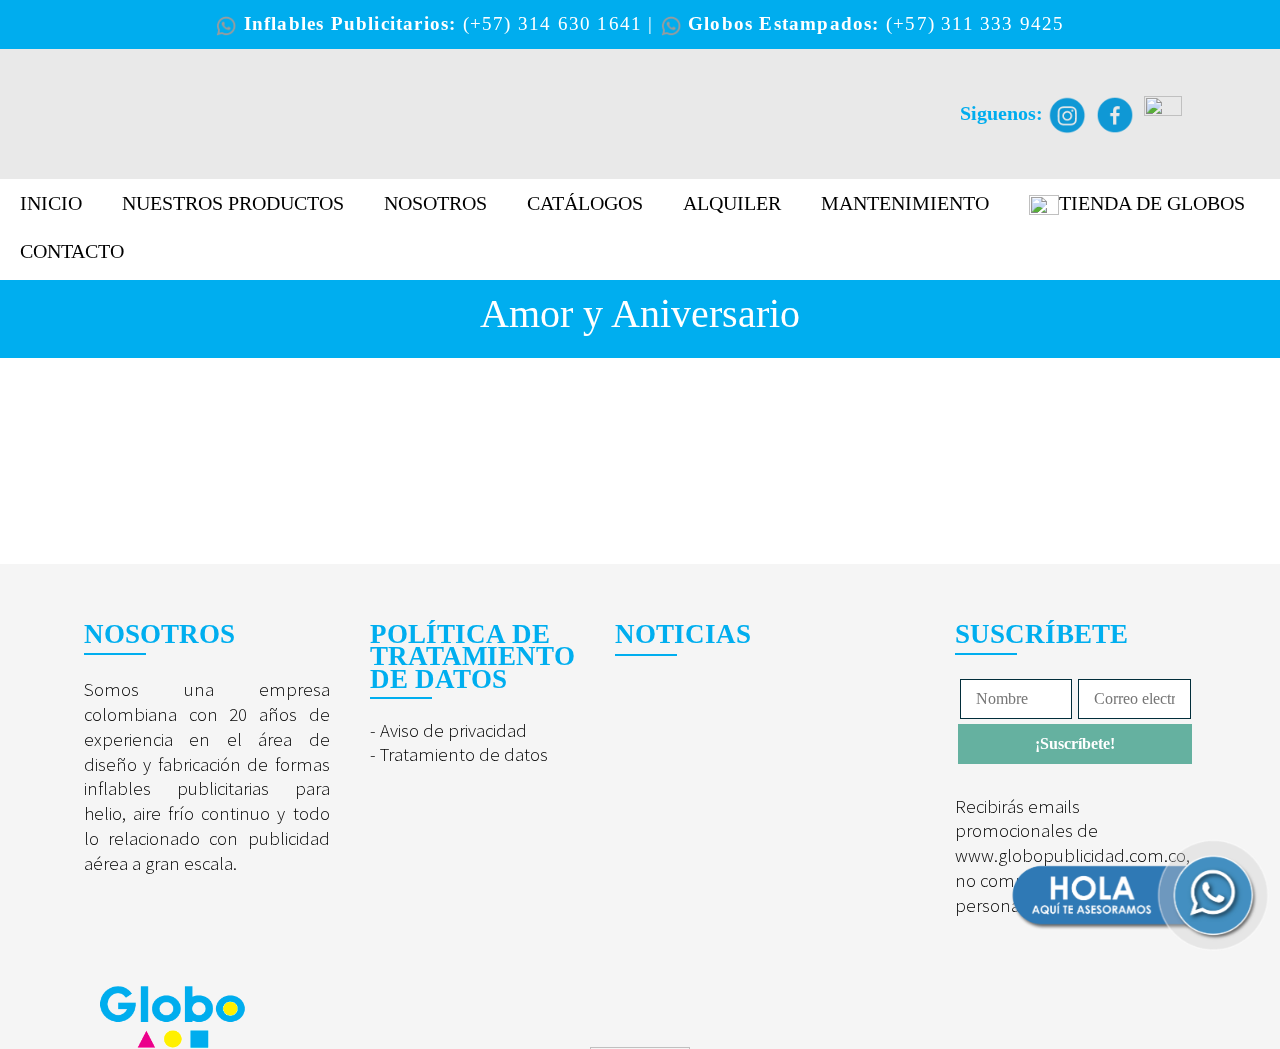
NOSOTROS (435, 203)
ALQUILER (732, 203)
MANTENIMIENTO (905, 203)
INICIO (51, 203)
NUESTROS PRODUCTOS (233, 203)
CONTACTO (72, 251)
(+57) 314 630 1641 (556, 23)
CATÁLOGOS (585, 203)
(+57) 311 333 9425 (975, 23)
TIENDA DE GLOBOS (1152, 203)
